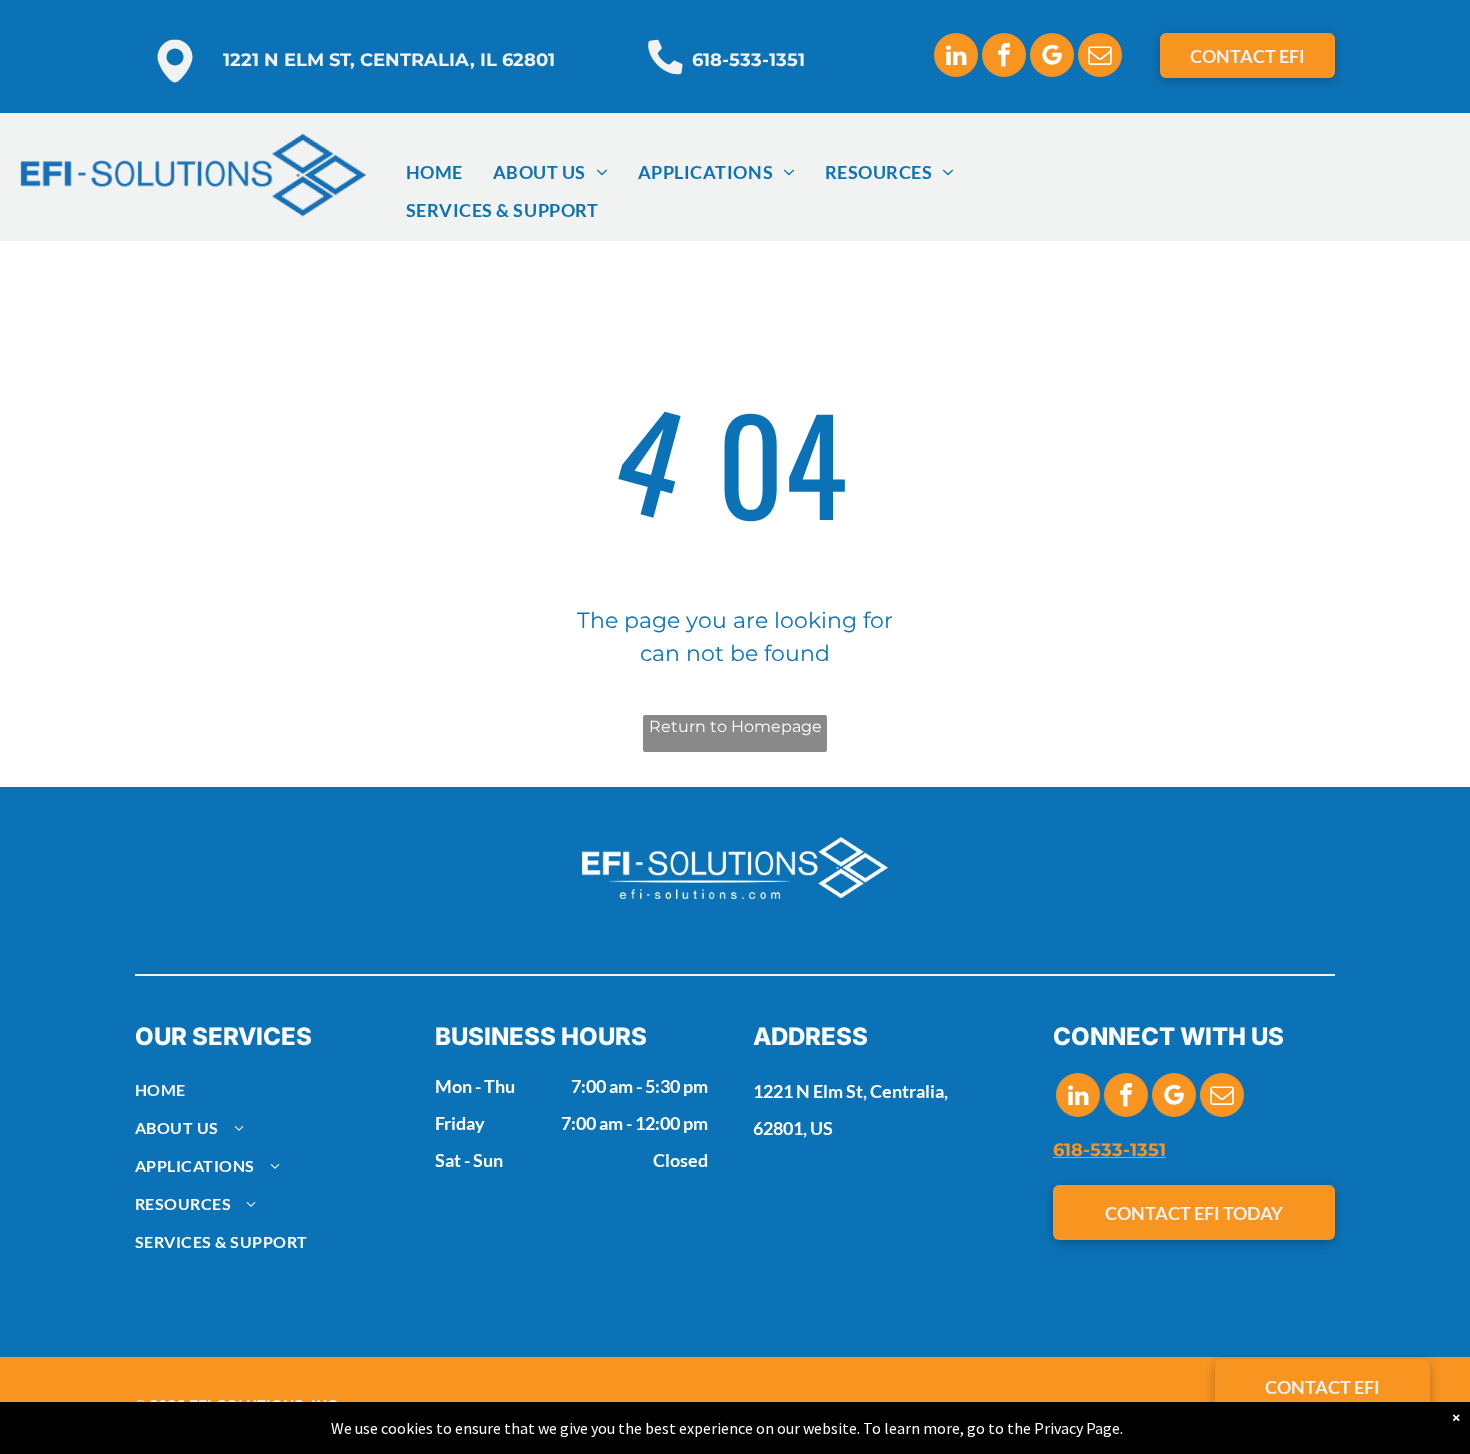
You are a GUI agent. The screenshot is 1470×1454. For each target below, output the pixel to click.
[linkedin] (956, 57)
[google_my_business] (1052, 57)
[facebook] (1004, 57)
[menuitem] (434, 172)
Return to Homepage (735, 726)
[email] (1100, 57)
